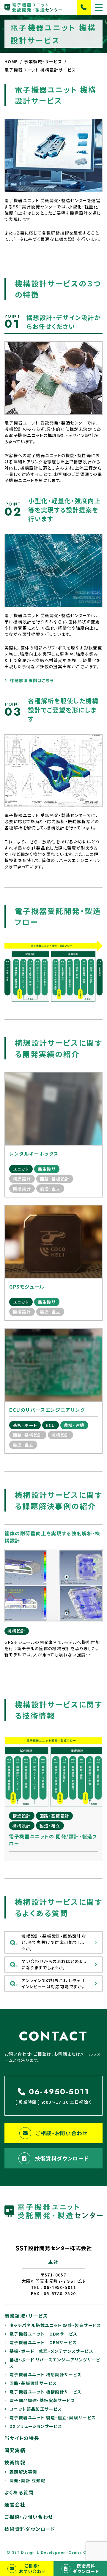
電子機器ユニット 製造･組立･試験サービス (53, 2417)
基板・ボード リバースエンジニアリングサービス (55, 2363)
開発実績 (15, 2450)
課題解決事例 (23, 2472)
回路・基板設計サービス (33, 2383)
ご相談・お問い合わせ (62, 2133)
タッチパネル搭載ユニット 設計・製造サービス (55, 2325)
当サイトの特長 (22, 2438)
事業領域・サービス (26, 2316)
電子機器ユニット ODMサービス (43, 2334)
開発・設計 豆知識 (27, 2480)
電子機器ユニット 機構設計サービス (46, 2392)
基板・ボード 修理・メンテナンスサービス (51, 2351)
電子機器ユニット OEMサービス (43, 2342)
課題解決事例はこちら (32, 680)
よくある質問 (19, 2492)
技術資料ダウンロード (62, 2158)
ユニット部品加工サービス (36, 2409)
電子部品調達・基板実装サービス (42, 2400)
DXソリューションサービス (36, 2426)
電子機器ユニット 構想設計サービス (46, 2374)
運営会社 (15, 2504)
